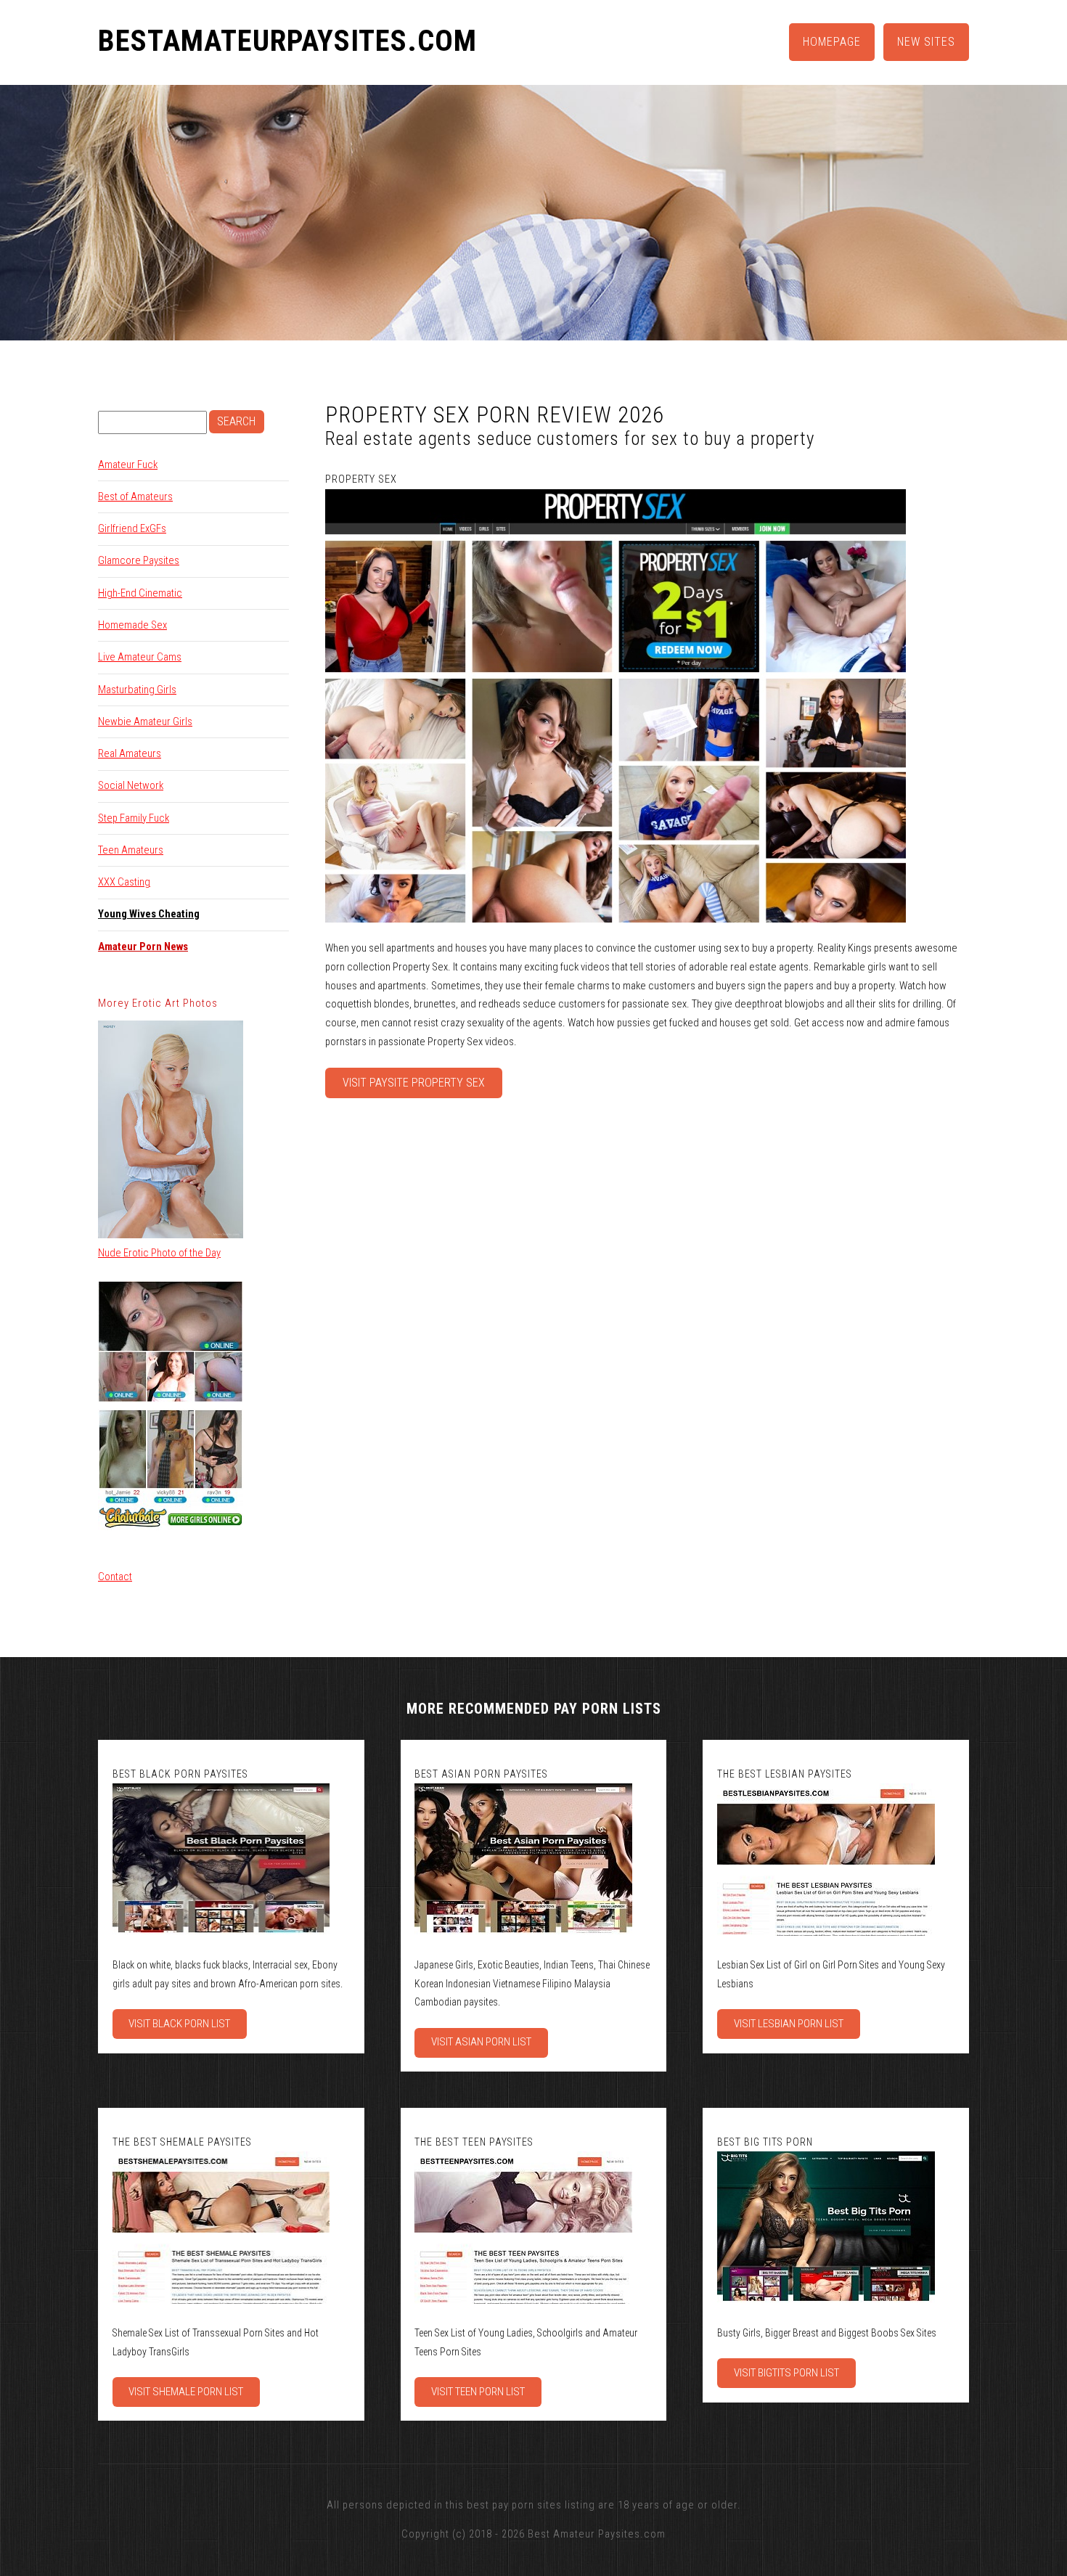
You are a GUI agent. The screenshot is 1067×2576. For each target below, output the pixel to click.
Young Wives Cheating (149, 914)
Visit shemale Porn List (186, 2392)
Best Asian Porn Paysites (481, 1774)
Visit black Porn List (179, 2024)
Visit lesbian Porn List (789, 2024)
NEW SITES (926, 42)
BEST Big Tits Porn (765, 2142)
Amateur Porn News (143, 946)
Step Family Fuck (134, 818)
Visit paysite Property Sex (414, 1083)
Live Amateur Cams (140, 657)
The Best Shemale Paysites (182, 2142)
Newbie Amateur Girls (145, 721)
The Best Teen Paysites (474, 2142)
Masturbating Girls (137, 690)
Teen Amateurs (131, 850)
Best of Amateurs (135, 496)
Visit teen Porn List (478, 2392)
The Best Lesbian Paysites (785, 1774)
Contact (115, 1577)
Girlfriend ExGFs (132, 528)
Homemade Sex (132, 625)
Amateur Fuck (128, 465)
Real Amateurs (130, 753)
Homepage (832, 42)
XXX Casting (124, 882)
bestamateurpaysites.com (287, 41)
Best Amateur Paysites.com (597, 2534)
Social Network (131, 785)
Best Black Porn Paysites (180, 1774)
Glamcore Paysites (139, 560)
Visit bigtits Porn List (786, 2373)
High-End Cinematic (140, 593)
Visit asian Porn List (481, 2042)
